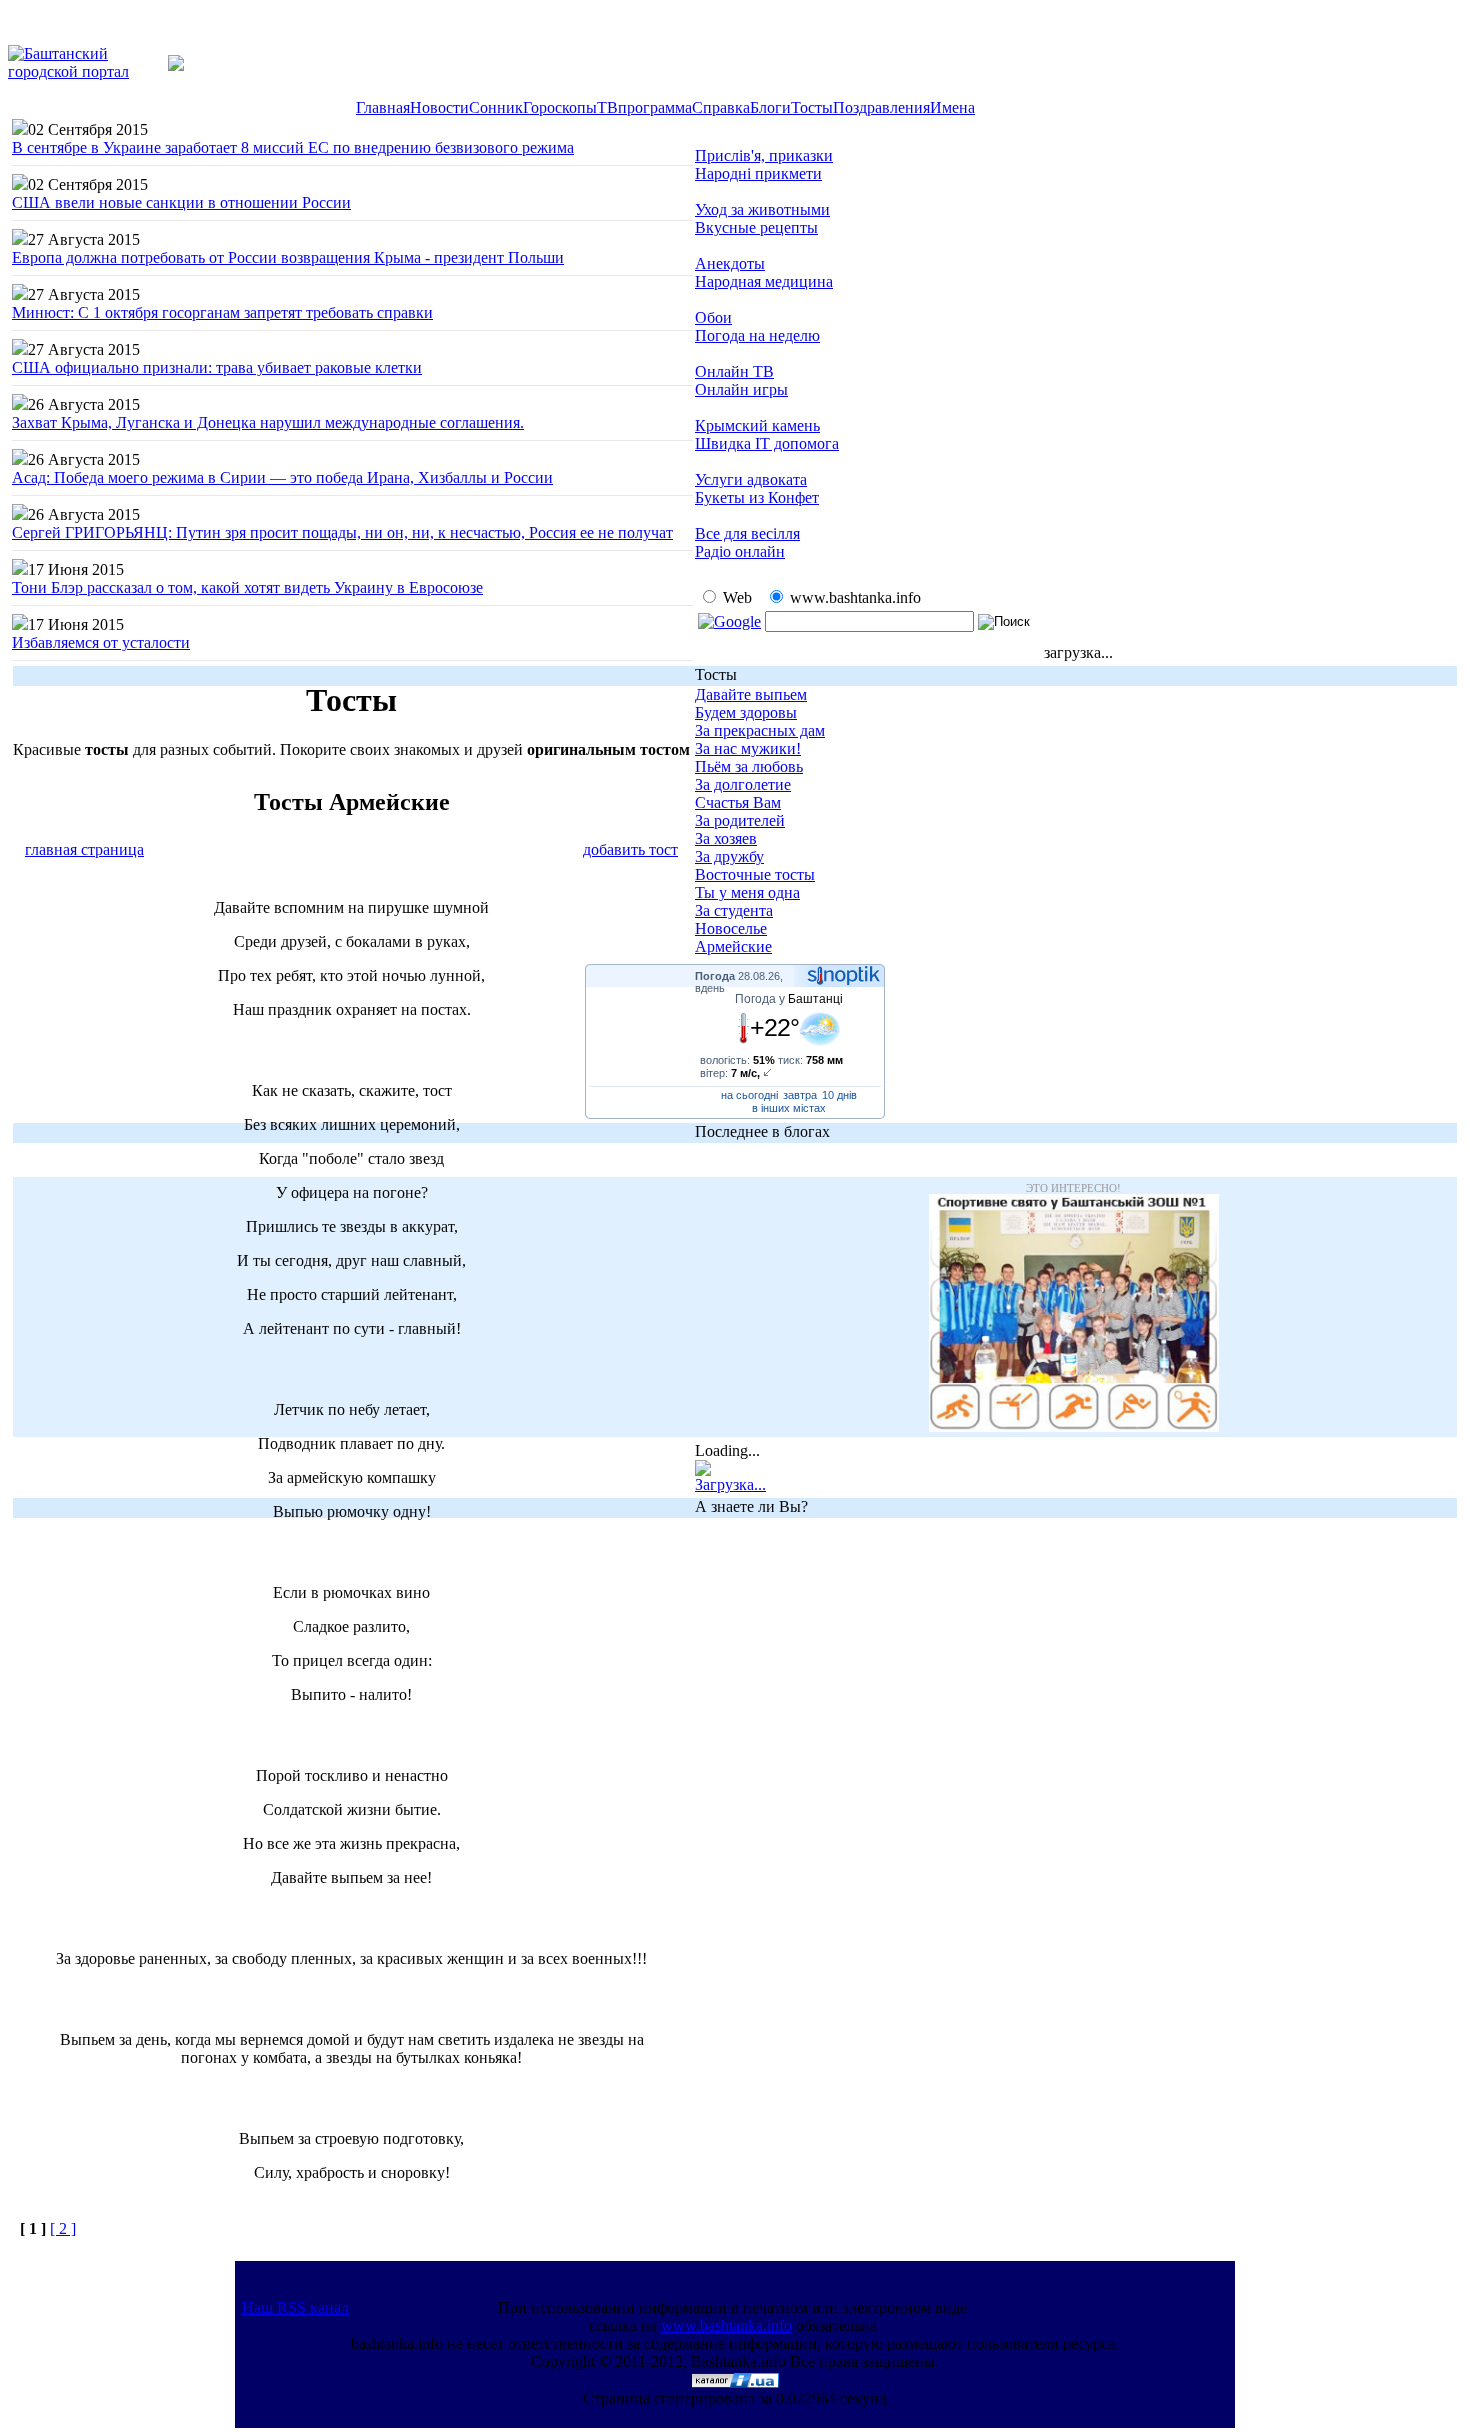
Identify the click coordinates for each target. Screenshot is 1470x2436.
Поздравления (881, 107)
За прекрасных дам (760, 730)
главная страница (84, 849)
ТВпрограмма (644, 107)
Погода (715, 976)
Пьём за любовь (749, 766)
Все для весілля (747, 533)
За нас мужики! (748, 748)
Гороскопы (560, 107)
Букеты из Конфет (757, 497)
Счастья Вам (738, 802)
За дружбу (729, 856)
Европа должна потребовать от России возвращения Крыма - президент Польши (288, 257)
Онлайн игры (741, 389)
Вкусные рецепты (756, 227)
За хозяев (726, 838)
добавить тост (630, 849)
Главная (383, 107)
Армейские (733, 946)
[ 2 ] (63, 2228)
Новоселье (731, 928)
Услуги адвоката (751, 479)
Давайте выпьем (751, 694)
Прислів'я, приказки (764, 155)
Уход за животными (762, 209)
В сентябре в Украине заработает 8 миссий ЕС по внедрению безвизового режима (293, 147)
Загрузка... (730, 1484)
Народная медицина (764, 281)
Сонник (496, 107)
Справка (721, 107)
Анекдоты (730, 263)
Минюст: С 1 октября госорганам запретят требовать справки (222, 312)
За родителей (740, 820)
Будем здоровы (746, 712)
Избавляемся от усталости (101, 642)
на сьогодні (749, 1095)
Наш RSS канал (295, 2307)
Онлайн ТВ (734, 371)
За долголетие (743, 784)
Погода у (789, 999)
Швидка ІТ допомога (767, 443)
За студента (734, 910)
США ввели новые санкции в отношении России (181, 202)
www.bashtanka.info (726, 2325)
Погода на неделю (757, 335)
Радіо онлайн (740, 551)
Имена (952, 107)
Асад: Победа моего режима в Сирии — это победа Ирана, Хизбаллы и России (282, 477)
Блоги (770, 107)
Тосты (812, 107)
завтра (800, 1095)
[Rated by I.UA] (735, 2382)
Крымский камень (757, 425)
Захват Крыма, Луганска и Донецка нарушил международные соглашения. (268, 422)
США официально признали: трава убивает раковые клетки (217, 367)
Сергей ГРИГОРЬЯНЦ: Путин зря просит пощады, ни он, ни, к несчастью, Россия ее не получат (342, 532)
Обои (713, 317)
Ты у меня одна (747, 892)
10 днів (839, 1095)
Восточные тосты (755, 874)
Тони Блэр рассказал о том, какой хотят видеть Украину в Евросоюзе (247, 587)
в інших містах (789, 1108)
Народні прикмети (758, 173)
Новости (439, 107)
